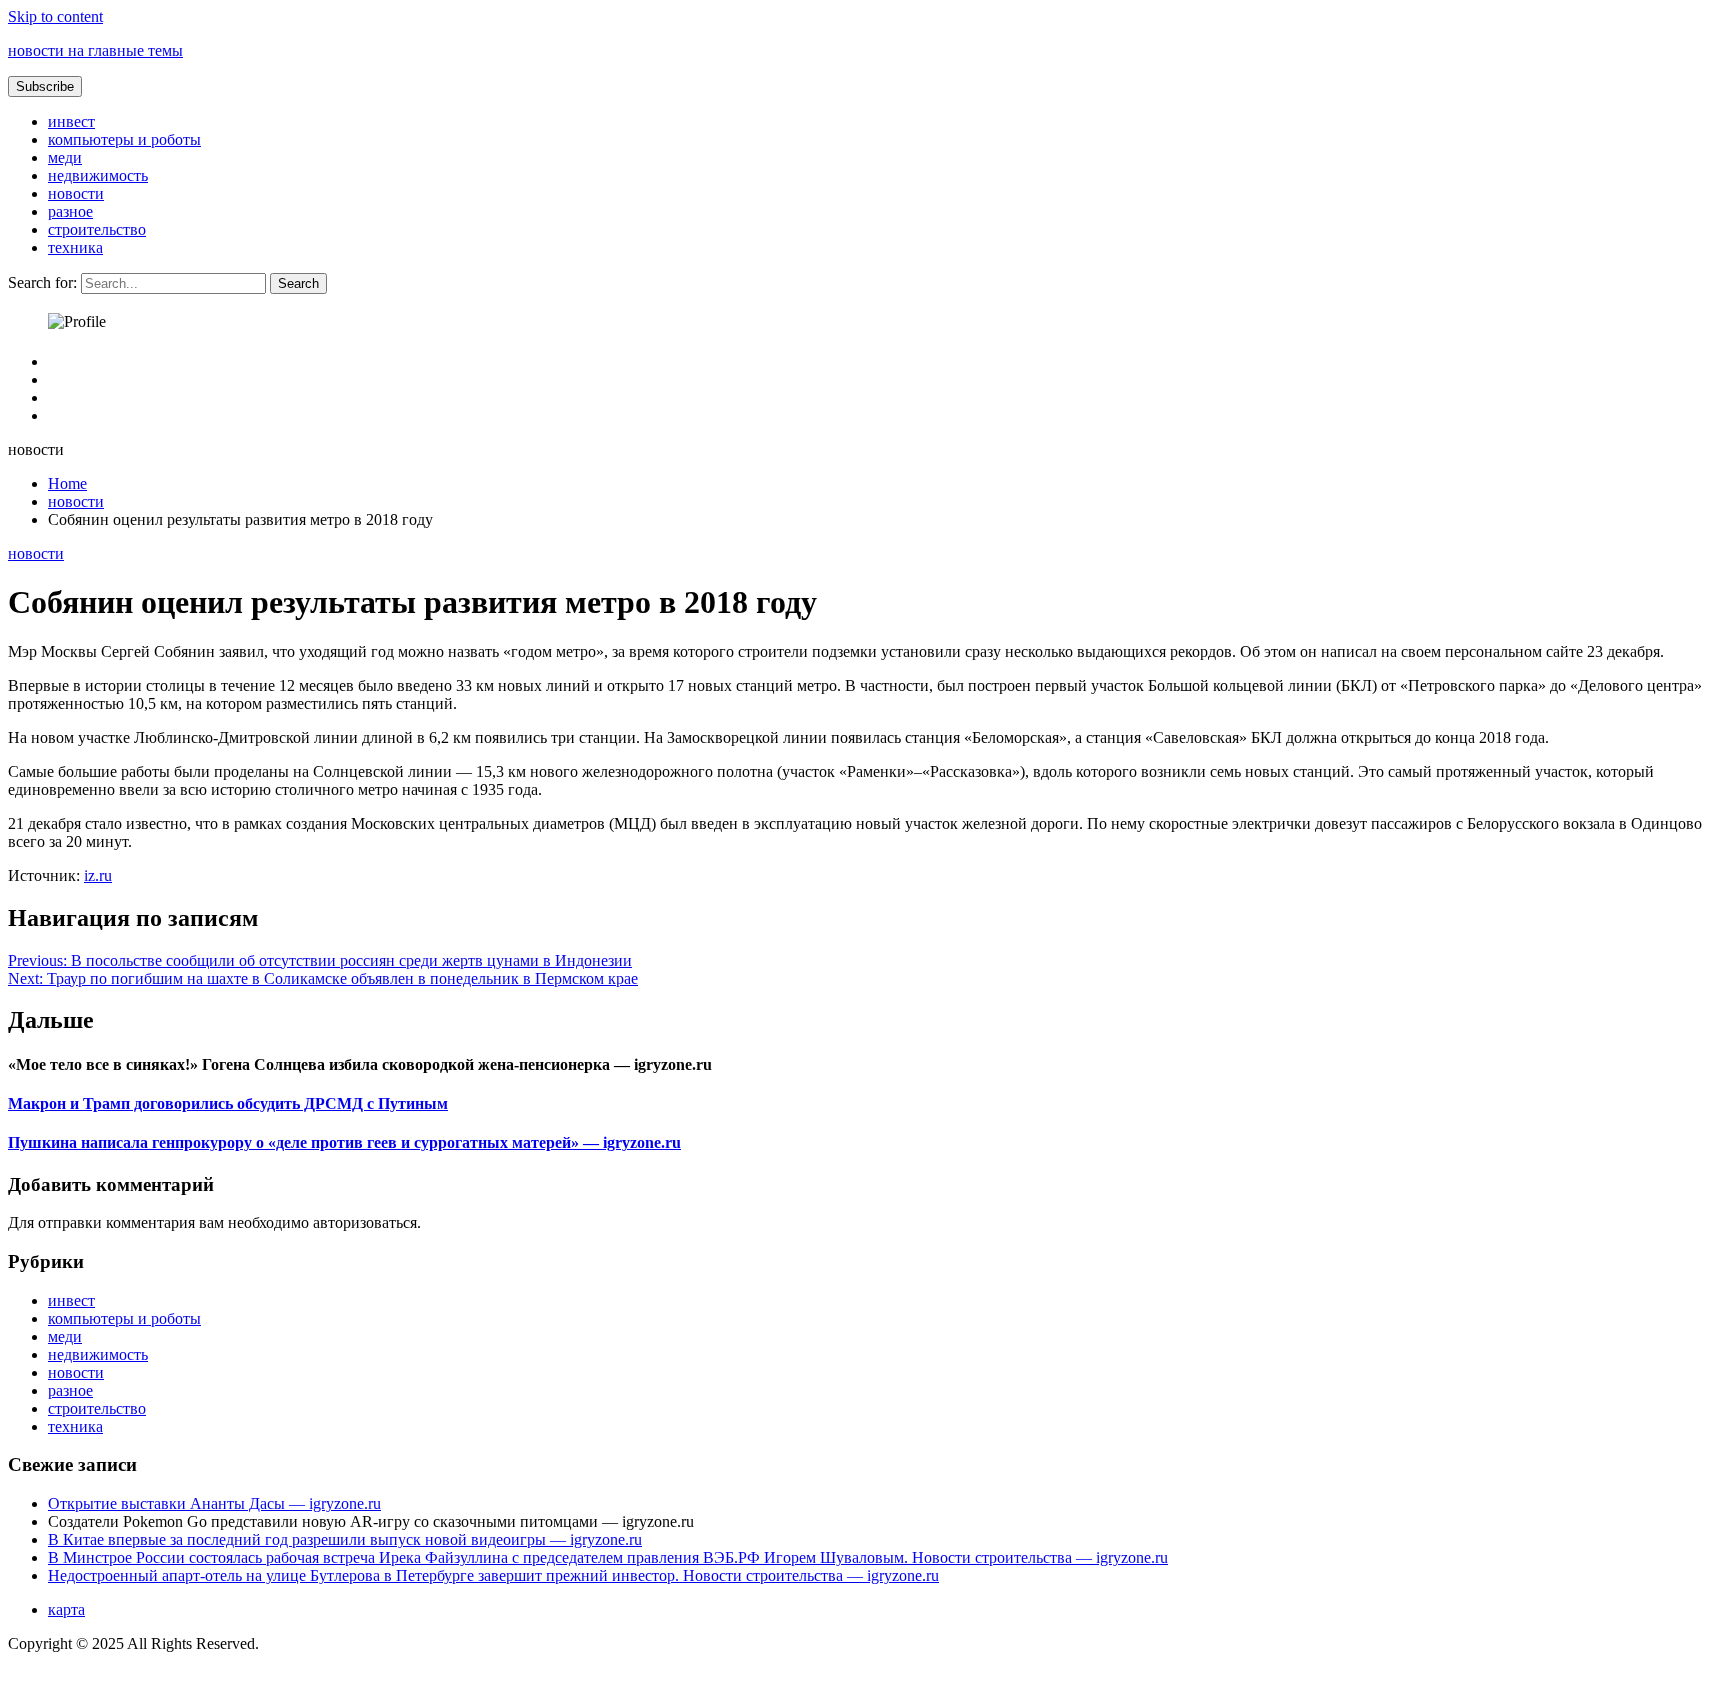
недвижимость (98, 175)
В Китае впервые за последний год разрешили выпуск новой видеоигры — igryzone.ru (345, 1539)
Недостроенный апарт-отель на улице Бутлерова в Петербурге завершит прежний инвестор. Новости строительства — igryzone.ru (493, 1575)
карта (66, 1609)
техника (75, 247)
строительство (97, 229)
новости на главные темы (95, 50)
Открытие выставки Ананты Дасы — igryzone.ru (214, 1503)
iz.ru (98, 875)
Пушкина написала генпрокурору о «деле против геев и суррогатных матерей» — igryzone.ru (344, 1142)
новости (76, 193)
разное (70, 211)
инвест (71, 121)
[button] (45, 86)
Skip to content (55, 16)
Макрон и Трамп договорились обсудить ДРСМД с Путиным (228, 1103)
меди (65, 157)
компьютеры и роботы (124, 139)
